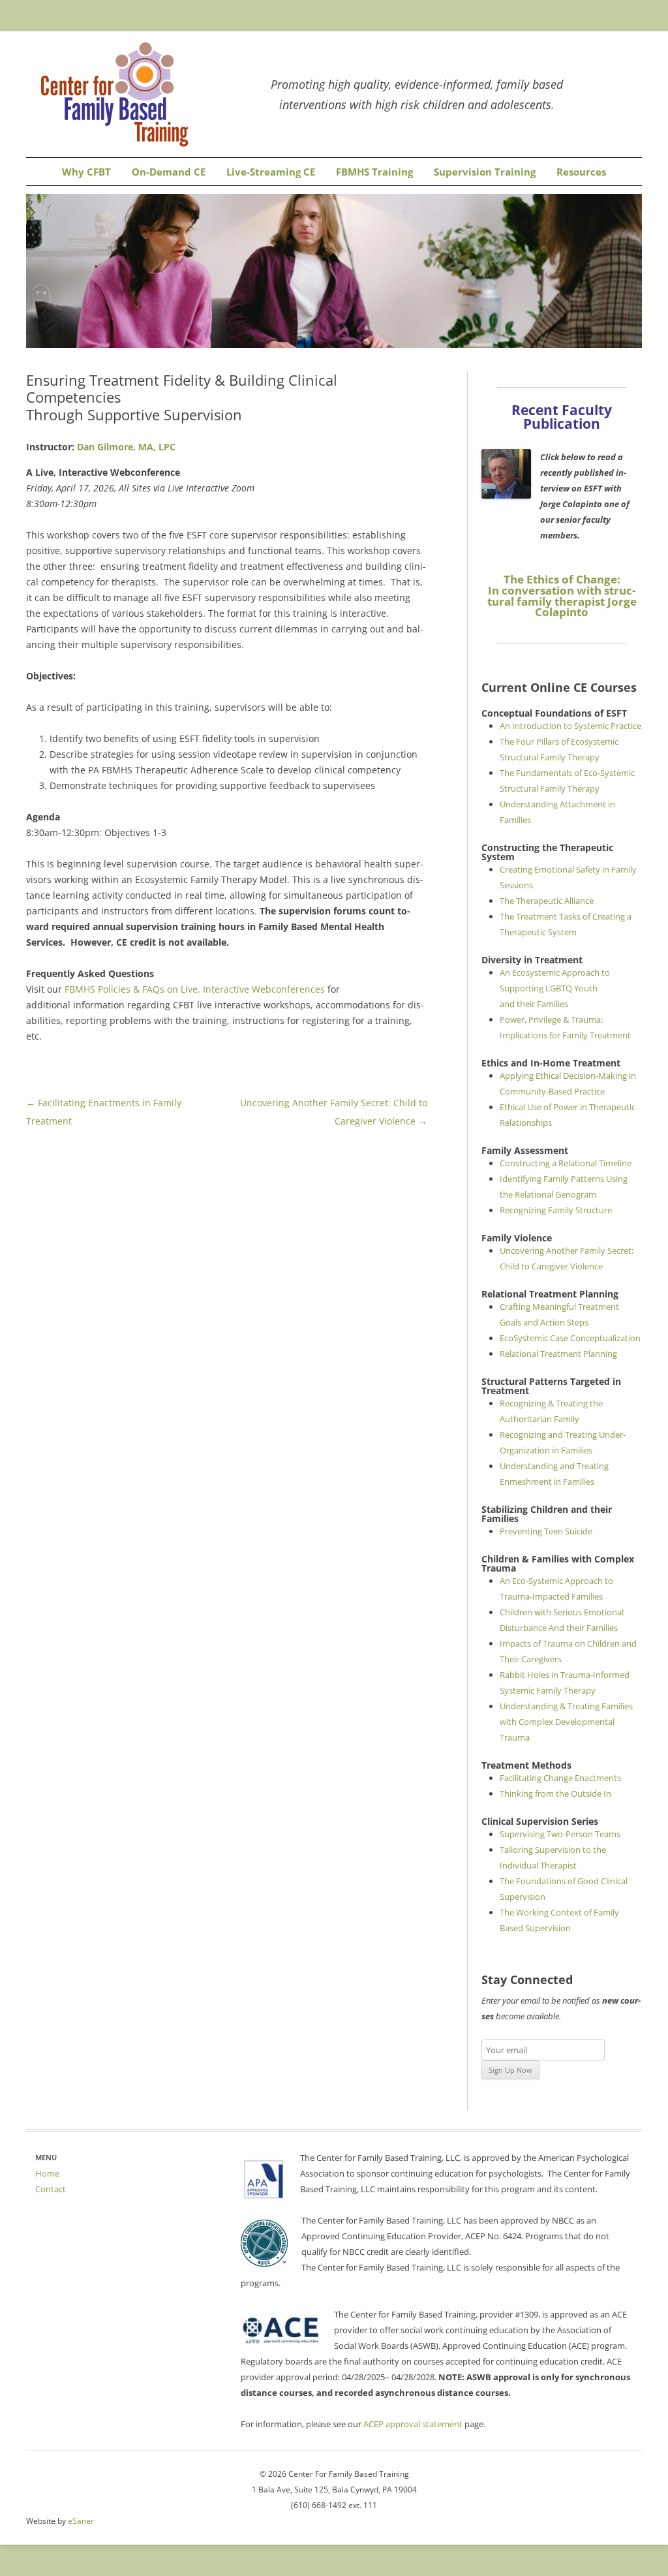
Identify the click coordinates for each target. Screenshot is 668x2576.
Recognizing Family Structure (556, 1210)
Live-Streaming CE (271, 172)
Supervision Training (485, 172)
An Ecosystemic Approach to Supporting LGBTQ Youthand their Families (555, 988)
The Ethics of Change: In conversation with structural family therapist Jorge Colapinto (562, 596)
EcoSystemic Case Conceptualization (570, 1338)
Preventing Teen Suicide (546, 1531)
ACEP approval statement (413, 2424)
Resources (581, 172)
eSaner (81, 2521)
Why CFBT (86, 172)
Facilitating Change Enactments (560, 1778)
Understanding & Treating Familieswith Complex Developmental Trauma (566, 1722)
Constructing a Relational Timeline (566, 1163)
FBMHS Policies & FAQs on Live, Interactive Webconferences (195, 989)
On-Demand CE (169, 172)
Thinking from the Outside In (555, 1793)
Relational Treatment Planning (558, 1354)
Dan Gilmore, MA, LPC (126, 447)
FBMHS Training (374, 172)
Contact (51, 2189)
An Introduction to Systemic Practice (570, 726)
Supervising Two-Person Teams (560, 1834)
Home (47, 2173)
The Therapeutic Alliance (547, 901)
